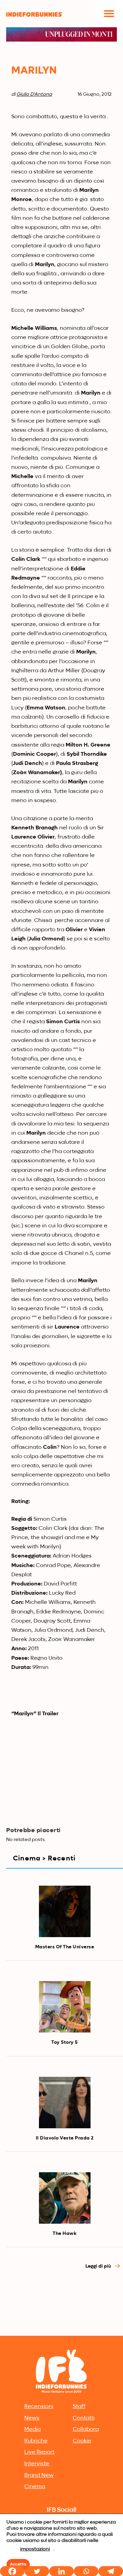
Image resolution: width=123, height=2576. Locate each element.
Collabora (86, 2429)
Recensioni (39, 2407)
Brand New (39, 2475)
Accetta (18, 2564)
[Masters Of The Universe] (65, 1911)
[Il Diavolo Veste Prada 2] (65, 2103)
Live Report (39, 2452)
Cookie (82, 2441)
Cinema (35, 2487)
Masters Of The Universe (65, 1947)
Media (32, 2429)
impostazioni (35, 2549)
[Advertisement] (61, 2269)
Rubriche (36, 2441)
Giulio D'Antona (34, 94)
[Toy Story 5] (65, 2007)
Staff (79, 2407)
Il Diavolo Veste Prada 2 (65, 2138)
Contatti (84, 2418)
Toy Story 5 (65, 2042)
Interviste (37, 2464)
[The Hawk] (65, 2198)
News (32, 2418)
